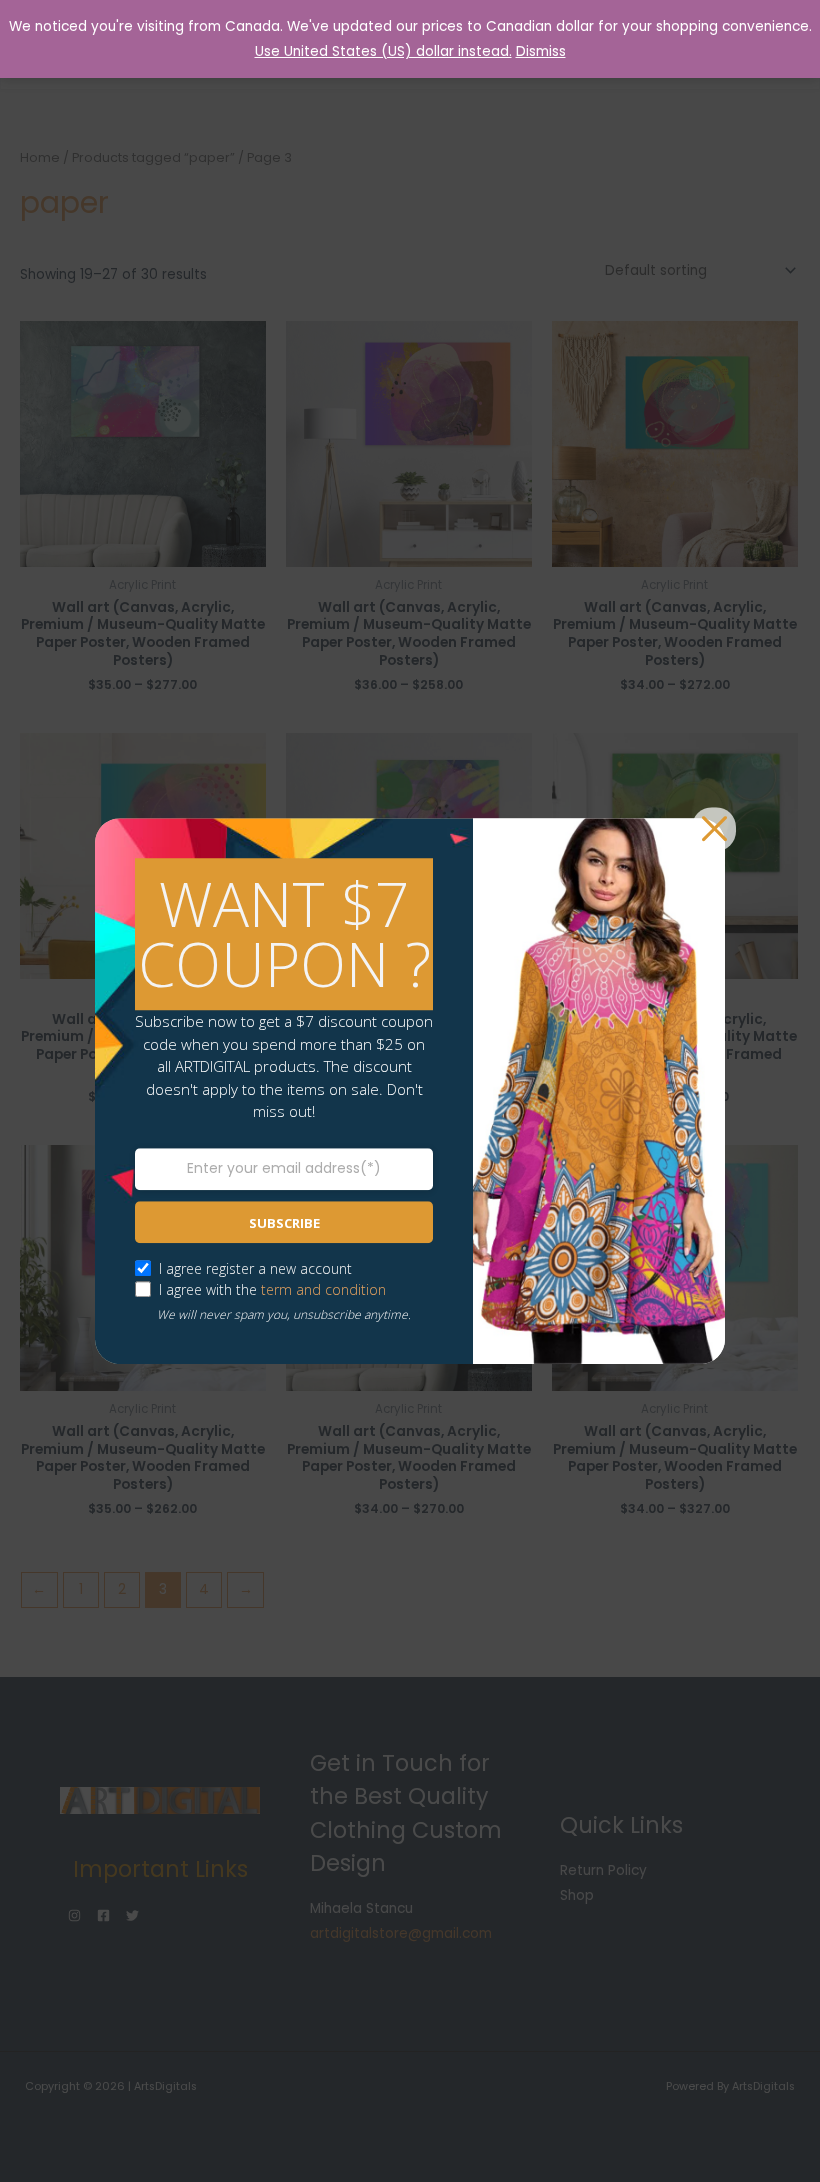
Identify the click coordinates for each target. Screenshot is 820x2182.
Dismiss (541, 51)
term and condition (323, 1289)
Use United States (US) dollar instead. (383, 51)
